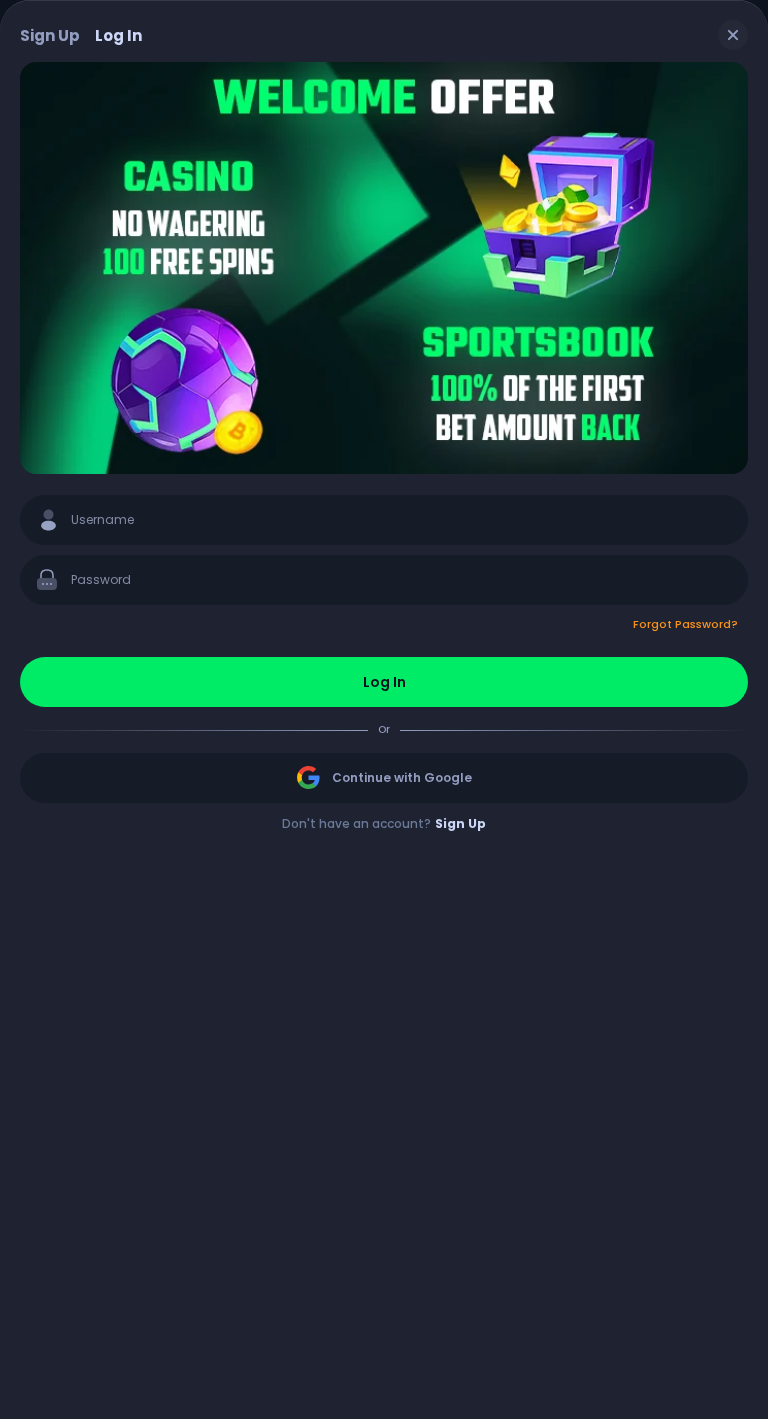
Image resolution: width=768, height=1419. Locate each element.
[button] (384, 624)
